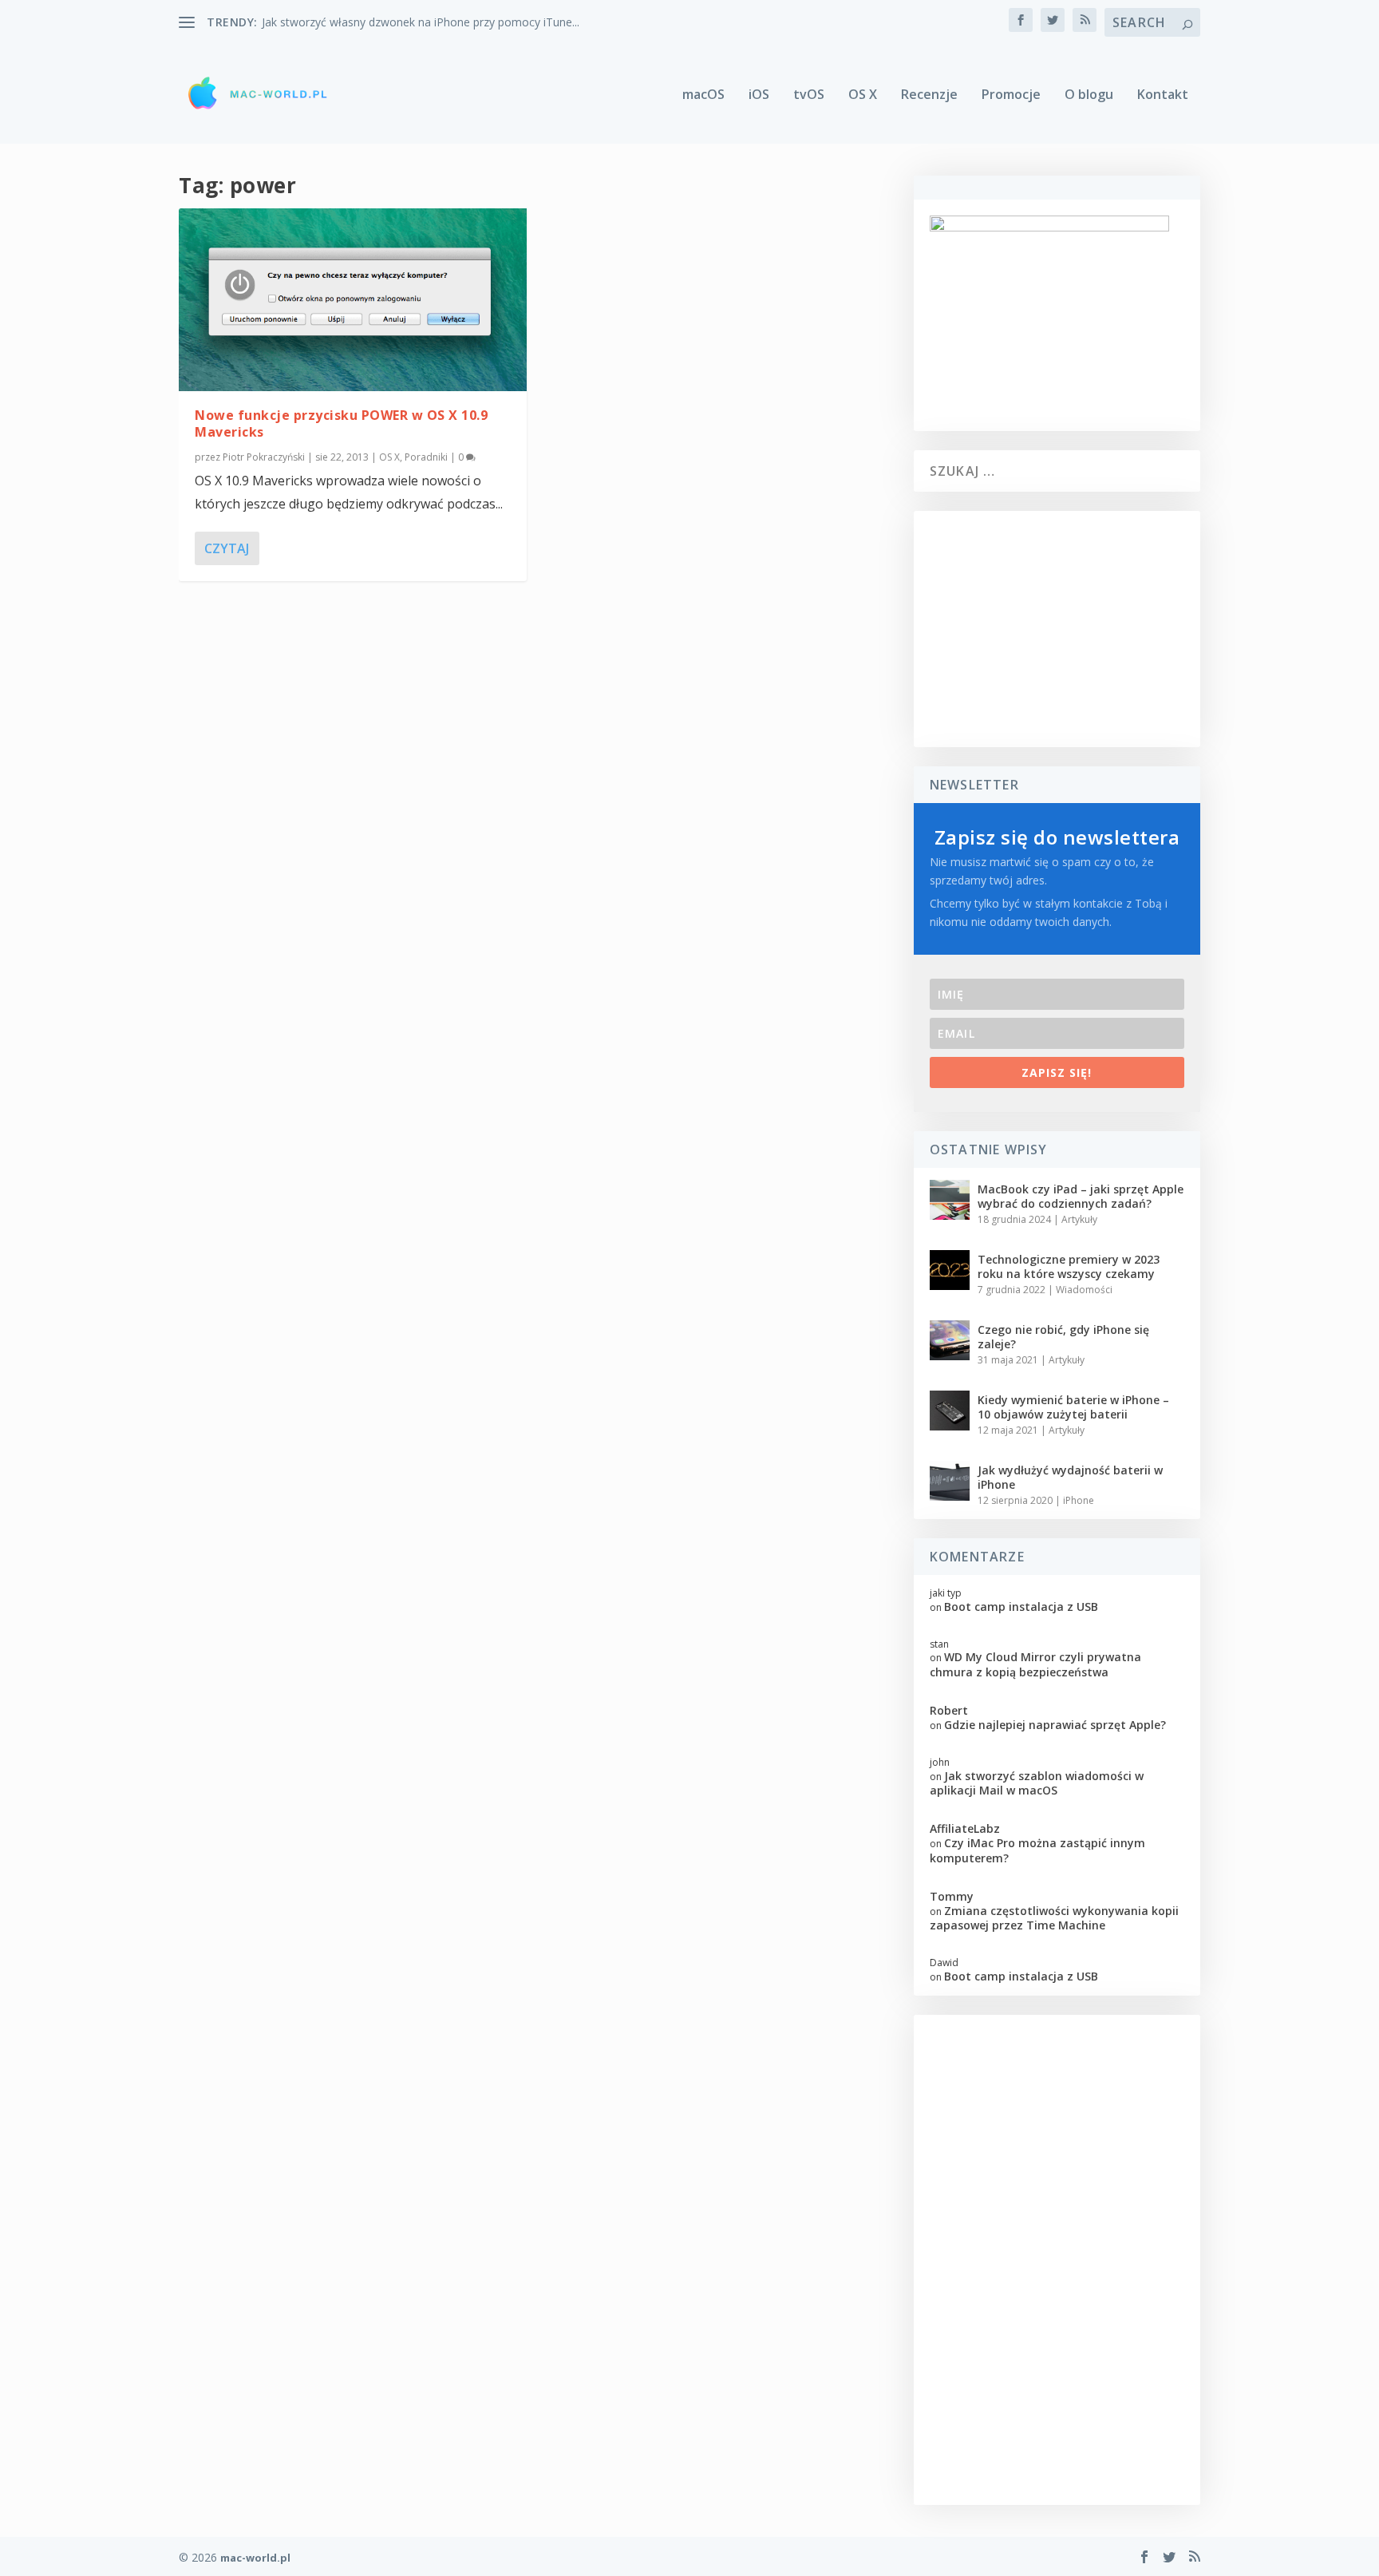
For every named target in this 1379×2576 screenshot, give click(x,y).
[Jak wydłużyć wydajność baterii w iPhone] (950, 1481)
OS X (863, 95)
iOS (759, 95)
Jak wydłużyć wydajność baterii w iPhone (1070, 1477)
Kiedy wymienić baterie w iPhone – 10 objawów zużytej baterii (1073, 1407)
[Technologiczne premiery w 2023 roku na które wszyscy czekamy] (950, 1270)
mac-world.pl (255, 2558)
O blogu (1089, 95)
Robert (949, 1710)
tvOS (809, 95)
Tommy (952, 1896)
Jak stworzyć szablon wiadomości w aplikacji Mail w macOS (1037, 1783)
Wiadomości (1084, 1290)
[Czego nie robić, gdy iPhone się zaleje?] (950, 1340)
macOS (703, 95)
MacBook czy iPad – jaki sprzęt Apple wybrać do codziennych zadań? (1081, 1196)
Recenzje (929, 95)
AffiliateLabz (965, 1828)
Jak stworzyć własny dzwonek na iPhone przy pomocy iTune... (421, 22)
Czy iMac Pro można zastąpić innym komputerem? (1037, 1850)
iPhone (1079, 1500)
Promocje (1011, 95)
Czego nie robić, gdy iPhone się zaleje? (1063, 1337)
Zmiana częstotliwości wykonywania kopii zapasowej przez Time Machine (1054, 1918)
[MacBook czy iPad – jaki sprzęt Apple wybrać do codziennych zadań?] (950, 1200)
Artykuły (1079, 1219)
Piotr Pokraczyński (264, 457)
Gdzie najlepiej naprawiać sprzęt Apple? (1055, 1725)
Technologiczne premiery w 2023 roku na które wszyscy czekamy (1069, 1266)
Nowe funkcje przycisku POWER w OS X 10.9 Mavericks (341, 423)
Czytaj (227, 548)
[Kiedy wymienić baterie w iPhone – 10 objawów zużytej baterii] (950, 1411)
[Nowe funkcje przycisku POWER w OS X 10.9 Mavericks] (353, 300)
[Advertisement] (1057, 629)
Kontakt (1163, 95)
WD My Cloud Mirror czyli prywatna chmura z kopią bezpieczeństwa (1035, 1664)
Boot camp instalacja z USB (1021, 1607)
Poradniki (426, 457)
